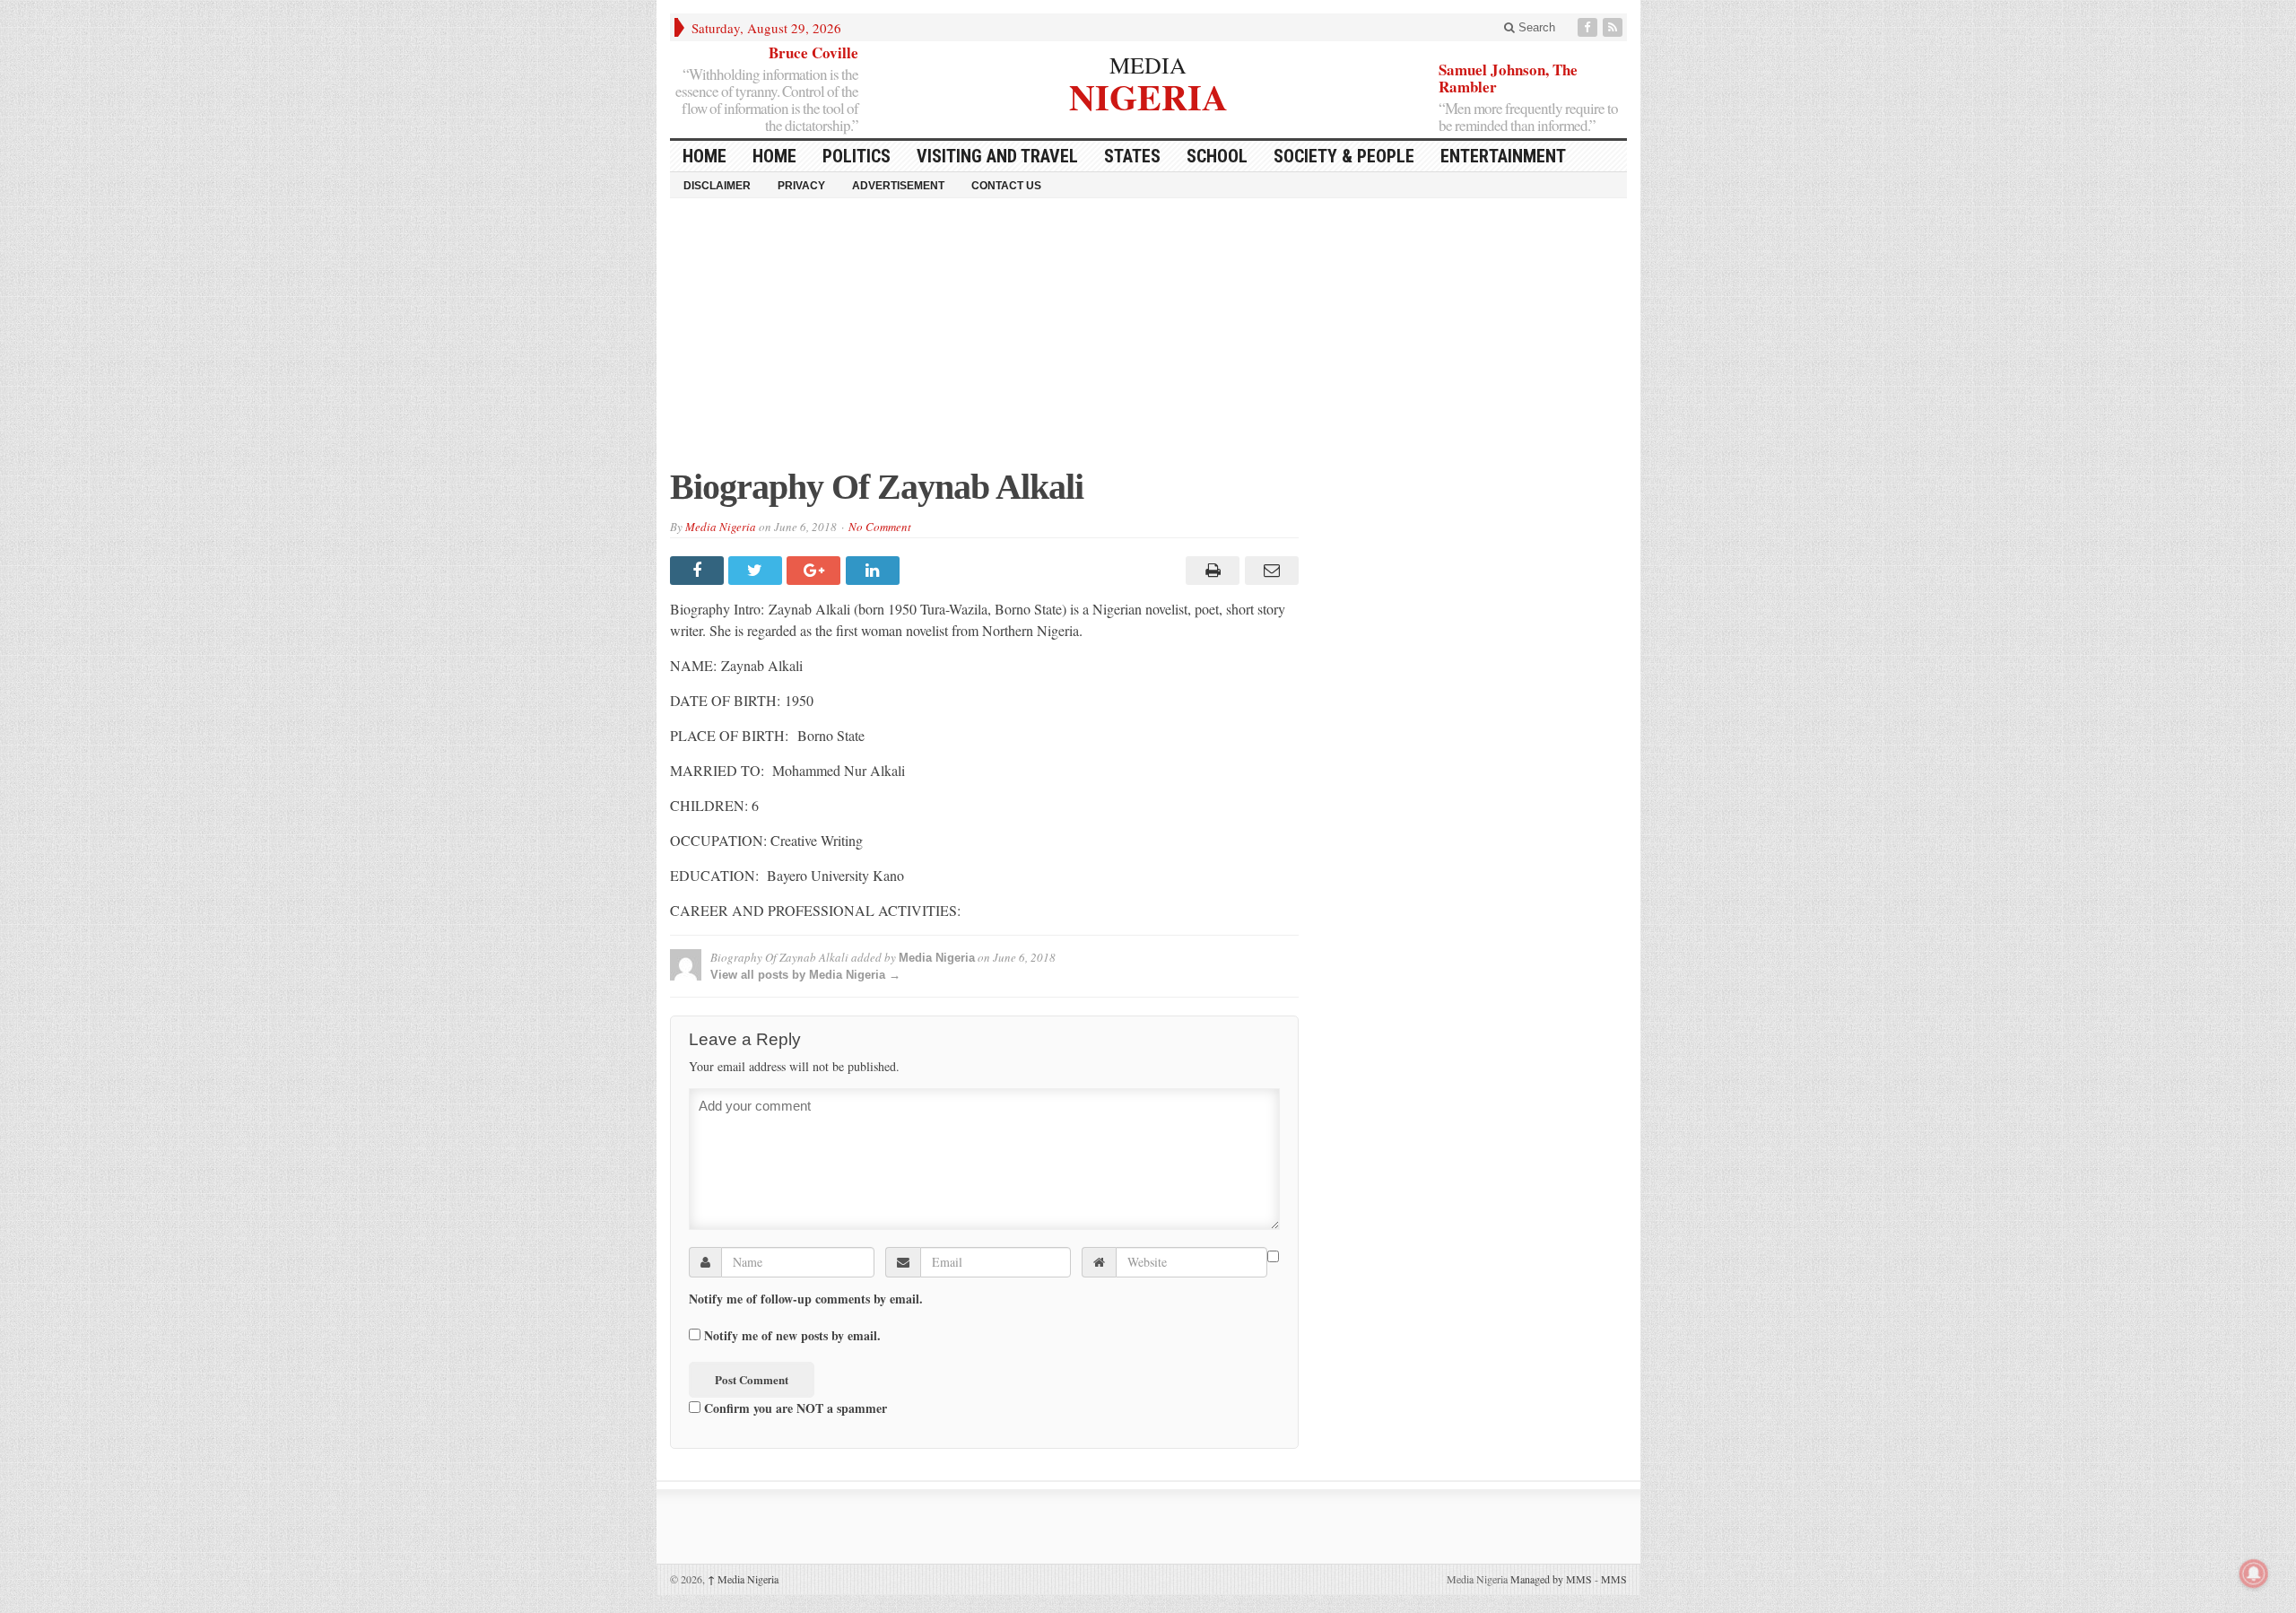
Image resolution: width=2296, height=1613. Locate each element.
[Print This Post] (1210, 571)
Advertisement (898, 186)
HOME (704, 156)
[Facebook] (1589, 27)
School (1217, 156)
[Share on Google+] (816, 571)
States (1132, 156)
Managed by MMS (1551, 1579)
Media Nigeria (721, 527)
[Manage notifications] (2254, 1574)
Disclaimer (717, 186)
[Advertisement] (1148, 342)
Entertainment (1503, 156)
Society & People (1344, 156)
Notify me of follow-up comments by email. (806, 1299)
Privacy (801, 186)
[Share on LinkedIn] (875, 571)
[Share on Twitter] (757, 571)
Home (774, 156)
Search (1535, 27)
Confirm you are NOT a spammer (794, 1408)
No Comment (880, 527)
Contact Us (1006, 186)
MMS (1614, 1579)
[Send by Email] (1269, 571)
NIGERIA (1148, 95)
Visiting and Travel (997, 156)
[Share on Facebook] (699, 571)
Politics (857, 156)
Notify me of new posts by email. (792, 1336)
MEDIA (1148, 65)
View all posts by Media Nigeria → (805, 975)
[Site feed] (1614, 27)
